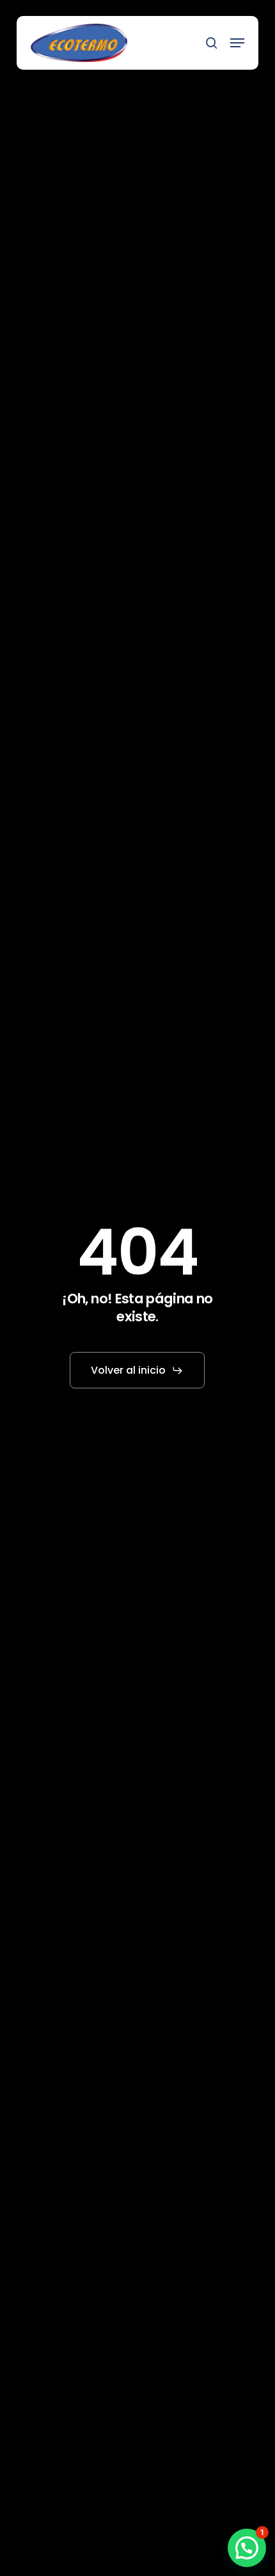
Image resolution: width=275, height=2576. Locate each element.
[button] (237, 43)
